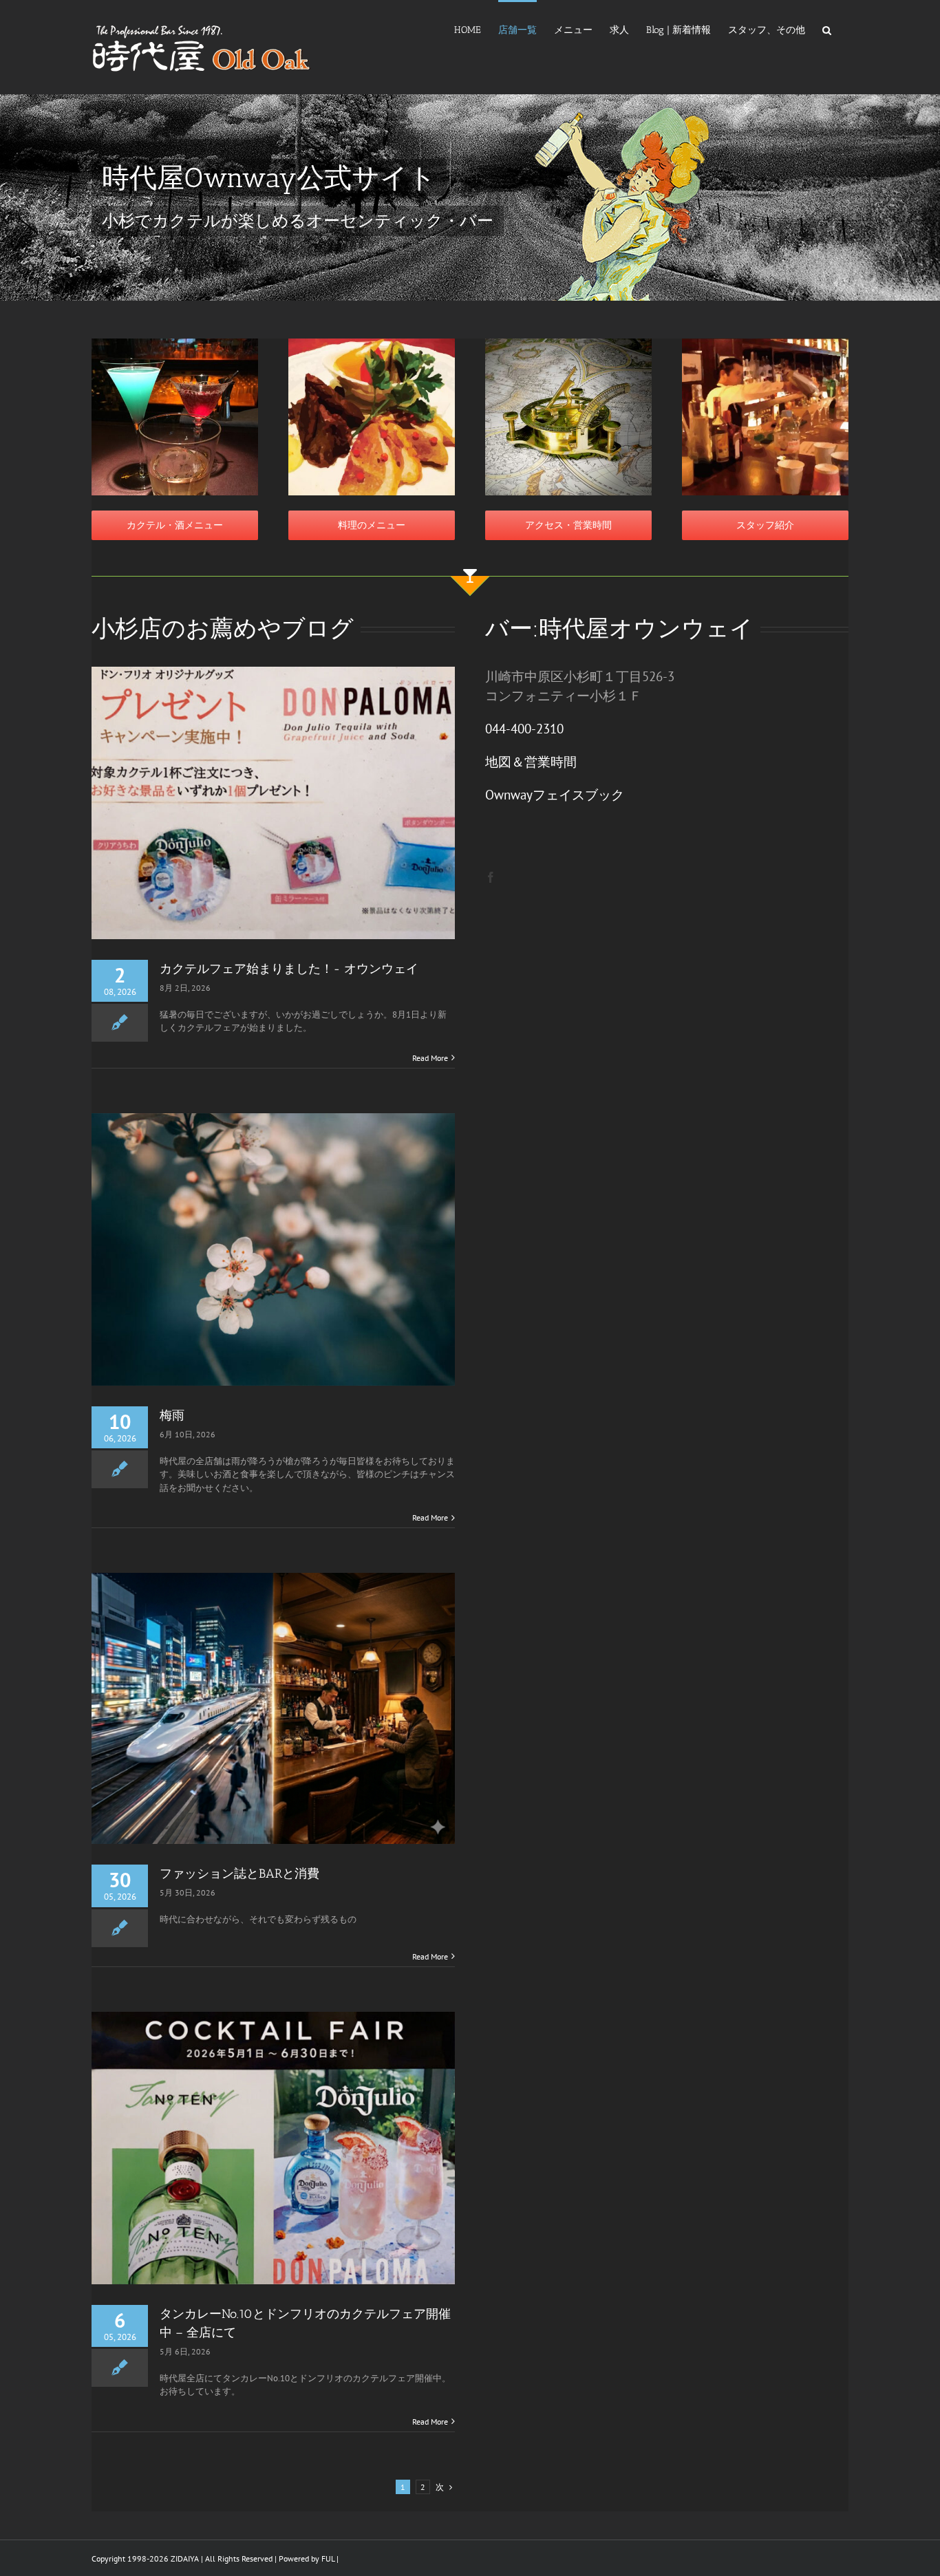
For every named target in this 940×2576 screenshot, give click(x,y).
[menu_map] (568, 343)
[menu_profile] (765, 343)
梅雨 (172, 1415)
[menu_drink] (175, 343)
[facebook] (491, 877)
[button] (827, 29)
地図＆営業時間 (531, 762)
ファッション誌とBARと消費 (239, 1874)
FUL (328, 2558)
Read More (430, 1058)
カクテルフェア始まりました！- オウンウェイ (289, 969)
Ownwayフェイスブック (555, 795)
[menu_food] (372, 343)
